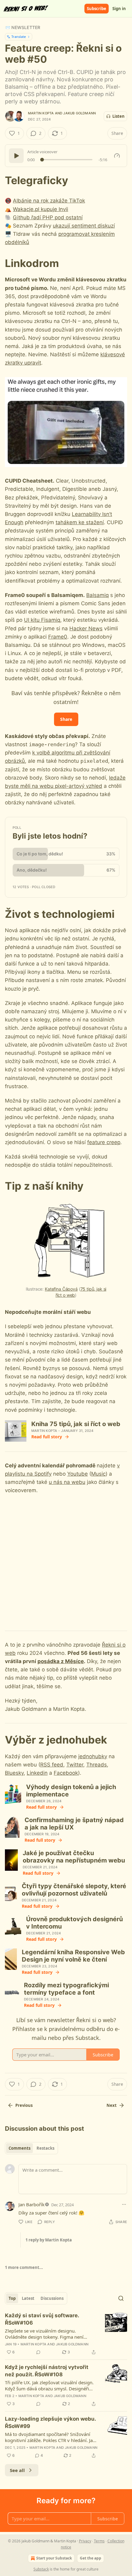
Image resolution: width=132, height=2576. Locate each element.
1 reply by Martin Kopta (49, 2240)
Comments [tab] (19, 2148)
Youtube (78, 1474)
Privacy (85, 2541)
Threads (97, 1765)
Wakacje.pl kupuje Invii (41, 209)
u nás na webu (67, 1482)
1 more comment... (24, 2267)
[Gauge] (117, 156)
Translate (19, 37)
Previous (24, 2105)
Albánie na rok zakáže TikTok (49, 201)
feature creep (104, 1142)
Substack (41, 2569)
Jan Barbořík (31, 2204)
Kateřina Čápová (61, 1289)
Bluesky (14, 1773)
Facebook (66, 1773)
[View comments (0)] (38, 2352)
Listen (118, 116)
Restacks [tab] (45, 2148)
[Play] (16, 156)
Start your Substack (54, 2558)
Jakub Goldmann (80, 113)
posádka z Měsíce (61, 1661)
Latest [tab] (28, 2298)
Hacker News (86, 628)
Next (112, 2105)
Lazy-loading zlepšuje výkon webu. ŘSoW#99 (50, 2422)
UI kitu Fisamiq (42, 620)
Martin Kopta (41, 113)
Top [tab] (12, 2298)
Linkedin (37, 1773)
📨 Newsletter (23, 27)
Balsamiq (97, 595)
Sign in (119, 9)
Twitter (75, 1765)
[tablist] (31, 2148)
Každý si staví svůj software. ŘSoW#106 (42, 2319)
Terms (99, 2541)
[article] (66, 2334)
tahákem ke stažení (80, 522)
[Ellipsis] (124, 2204)
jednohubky (93, 1756)
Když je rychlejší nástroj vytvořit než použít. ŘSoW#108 (47, 2371)
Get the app (91, 2558)
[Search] (121, 2298)
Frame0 (58, 637)
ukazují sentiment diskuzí (84, 226)
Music (98, 1474)
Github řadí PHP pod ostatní (48, 217)
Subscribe (97, 9)
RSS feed (52, 1765)
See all (17, 2470)
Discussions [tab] (52, 2298)
